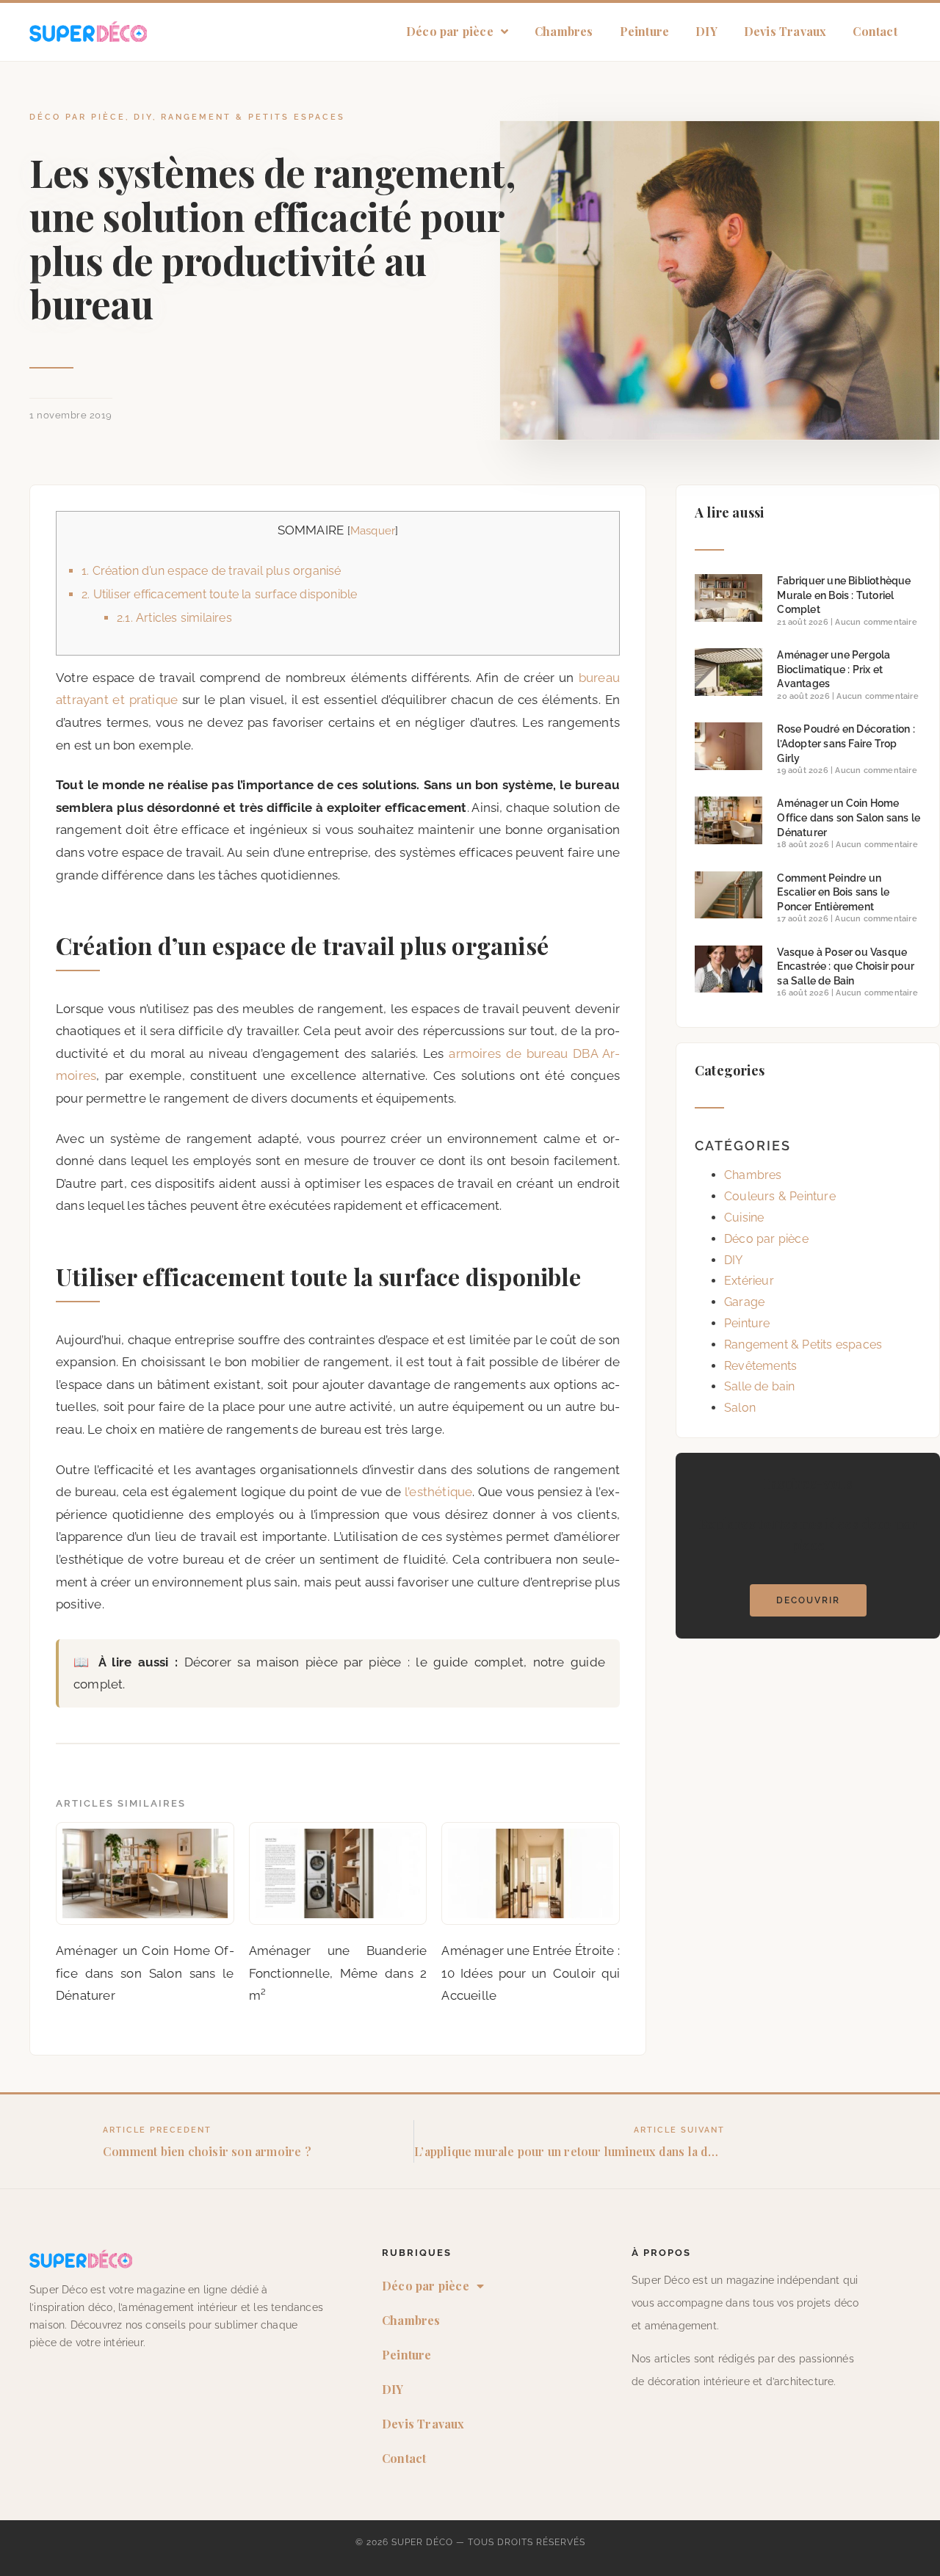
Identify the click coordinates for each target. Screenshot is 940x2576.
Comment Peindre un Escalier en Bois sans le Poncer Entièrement (833, 892)
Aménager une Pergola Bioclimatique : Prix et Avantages (834, 669)
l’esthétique (438, 1492)
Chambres (564, 31)
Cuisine (744, 1218)
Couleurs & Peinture (780, 1196)
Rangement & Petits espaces (253, 117)
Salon (740, 1408)
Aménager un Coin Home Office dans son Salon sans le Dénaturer (849, 817)
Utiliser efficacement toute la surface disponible (219, 594)
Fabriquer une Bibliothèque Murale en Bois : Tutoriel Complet (844, 595)
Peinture (645, 31)
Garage (744, 1302)
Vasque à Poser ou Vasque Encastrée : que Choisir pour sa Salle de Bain (846, 966)
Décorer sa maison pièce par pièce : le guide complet (354, 1662)
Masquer (373, 531)
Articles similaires (174, 618)
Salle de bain (760, 1386)
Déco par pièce (450, 31)
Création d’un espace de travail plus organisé (211, 571)
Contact (875, 31)
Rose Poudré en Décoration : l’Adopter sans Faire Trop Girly (846, 743)
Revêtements (760, 1366)
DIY (706, 31)
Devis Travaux (785, 31)
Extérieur (749, 1281)
